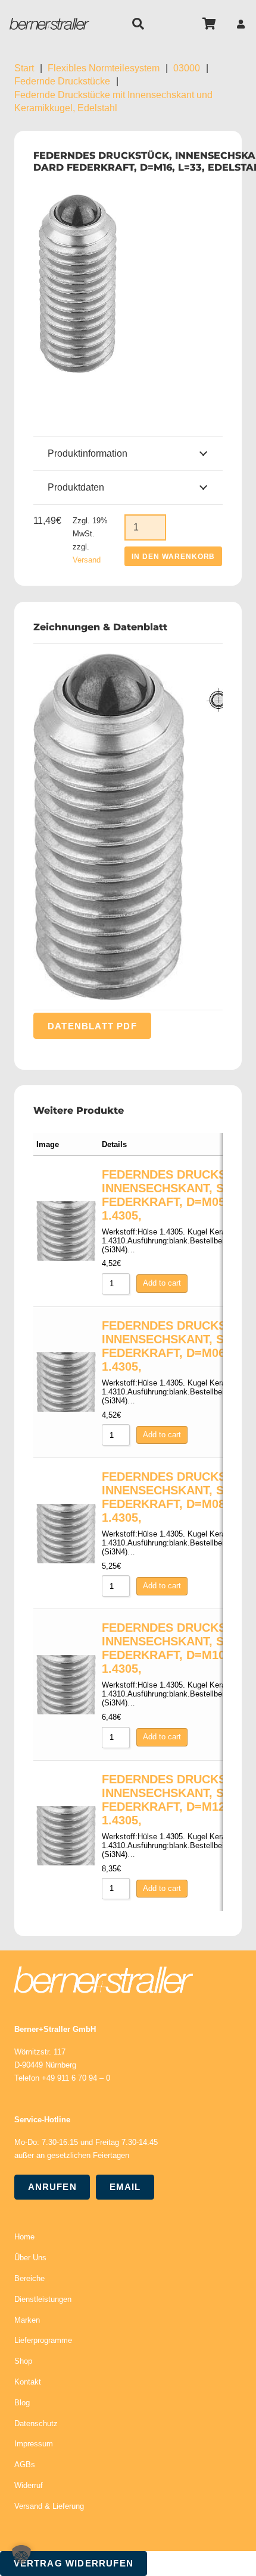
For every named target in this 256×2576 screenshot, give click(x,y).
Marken (27, 2320)
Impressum (34, 2444)
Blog (22, 2403)
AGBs (25, 2465)
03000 (187, 68)
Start (24, 68)
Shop (23, 2361)
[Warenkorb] (210, 24)
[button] (138, 24)
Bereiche (29, 2278)
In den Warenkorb (173, 557)
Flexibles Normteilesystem (104, 68)
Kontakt (28, 2382)
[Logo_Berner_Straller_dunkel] (49, 24)
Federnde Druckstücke (62, 81)
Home (24, 2237)
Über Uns (30, 2258)
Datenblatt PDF (92, 1026)
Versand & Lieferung (49, 2506)
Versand (87, 560)
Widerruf (29, 2485)
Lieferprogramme (43, 2340)
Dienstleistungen (43, 2299)
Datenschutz (36, 2423)
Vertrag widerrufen (74, 2563)
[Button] (241, 24)
